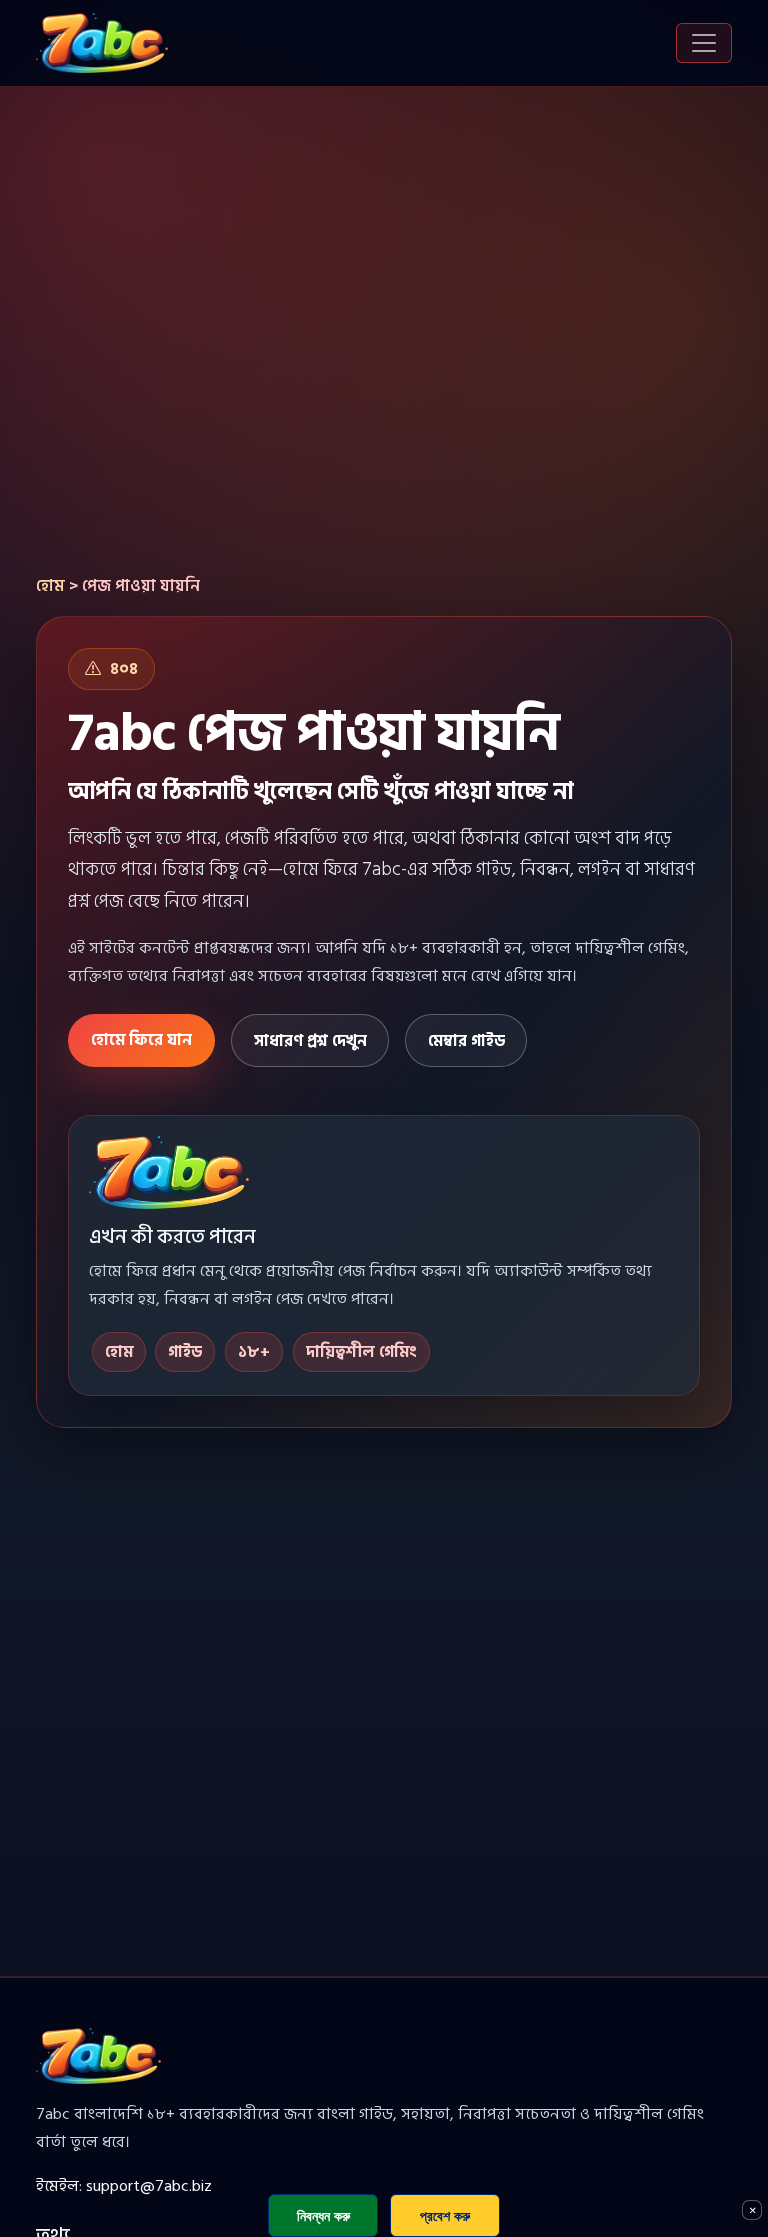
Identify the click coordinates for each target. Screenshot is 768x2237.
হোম (50, 586)
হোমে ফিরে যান (141, 1040)
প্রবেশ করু (445, 2215)
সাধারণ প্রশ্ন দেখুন (310, 1041)
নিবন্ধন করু (323, 2215)
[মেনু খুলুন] (704, 43)
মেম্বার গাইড (466, 1041)
